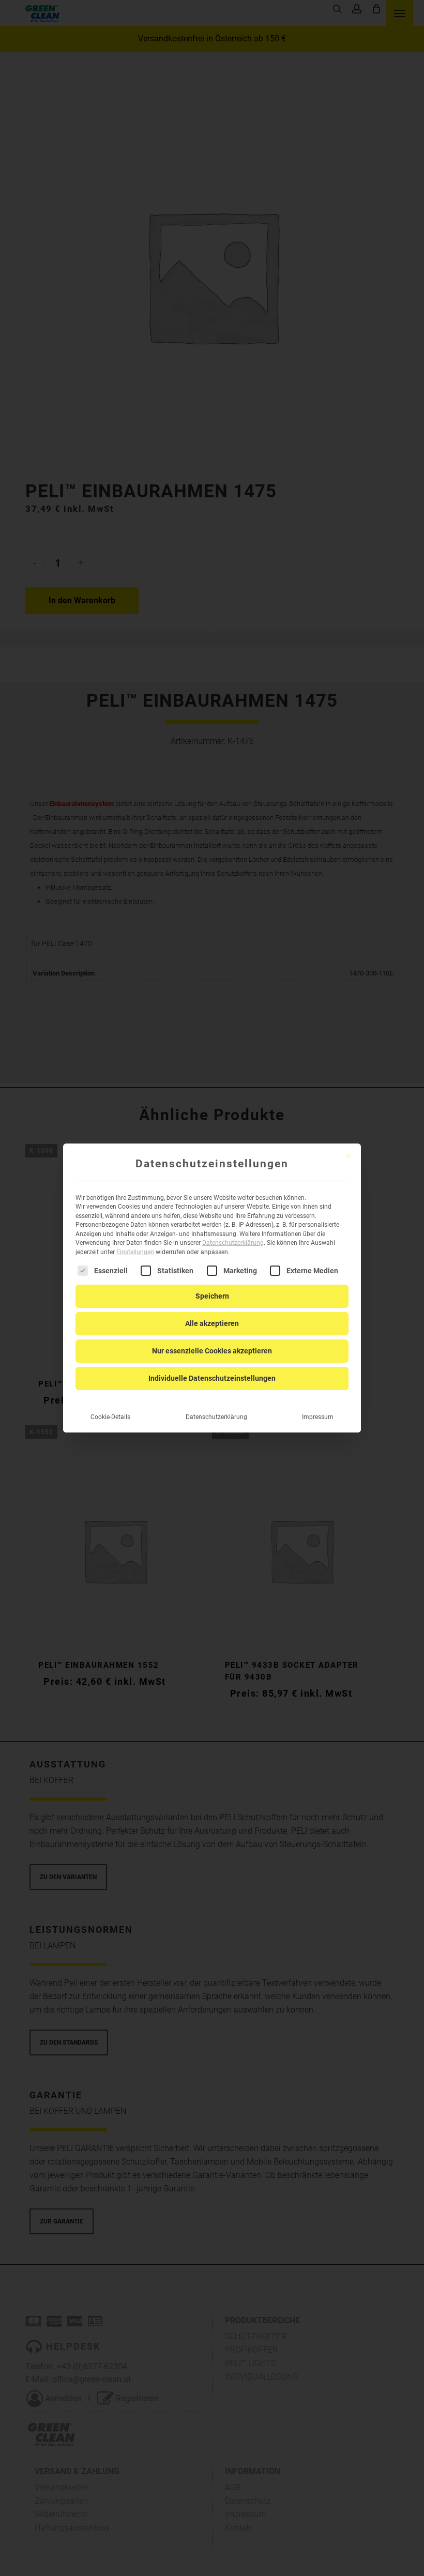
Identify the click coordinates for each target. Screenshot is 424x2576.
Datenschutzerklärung (233, 1243)
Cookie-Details (110, 1417)
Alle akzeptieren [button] (212, 1323)
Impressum (318, 1417)
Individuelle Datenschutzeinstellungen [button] (212, 1378)
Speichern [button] (212, 1296)
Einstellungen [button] (135, 1252)
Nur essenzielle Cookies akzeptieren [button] (212, 1351)
